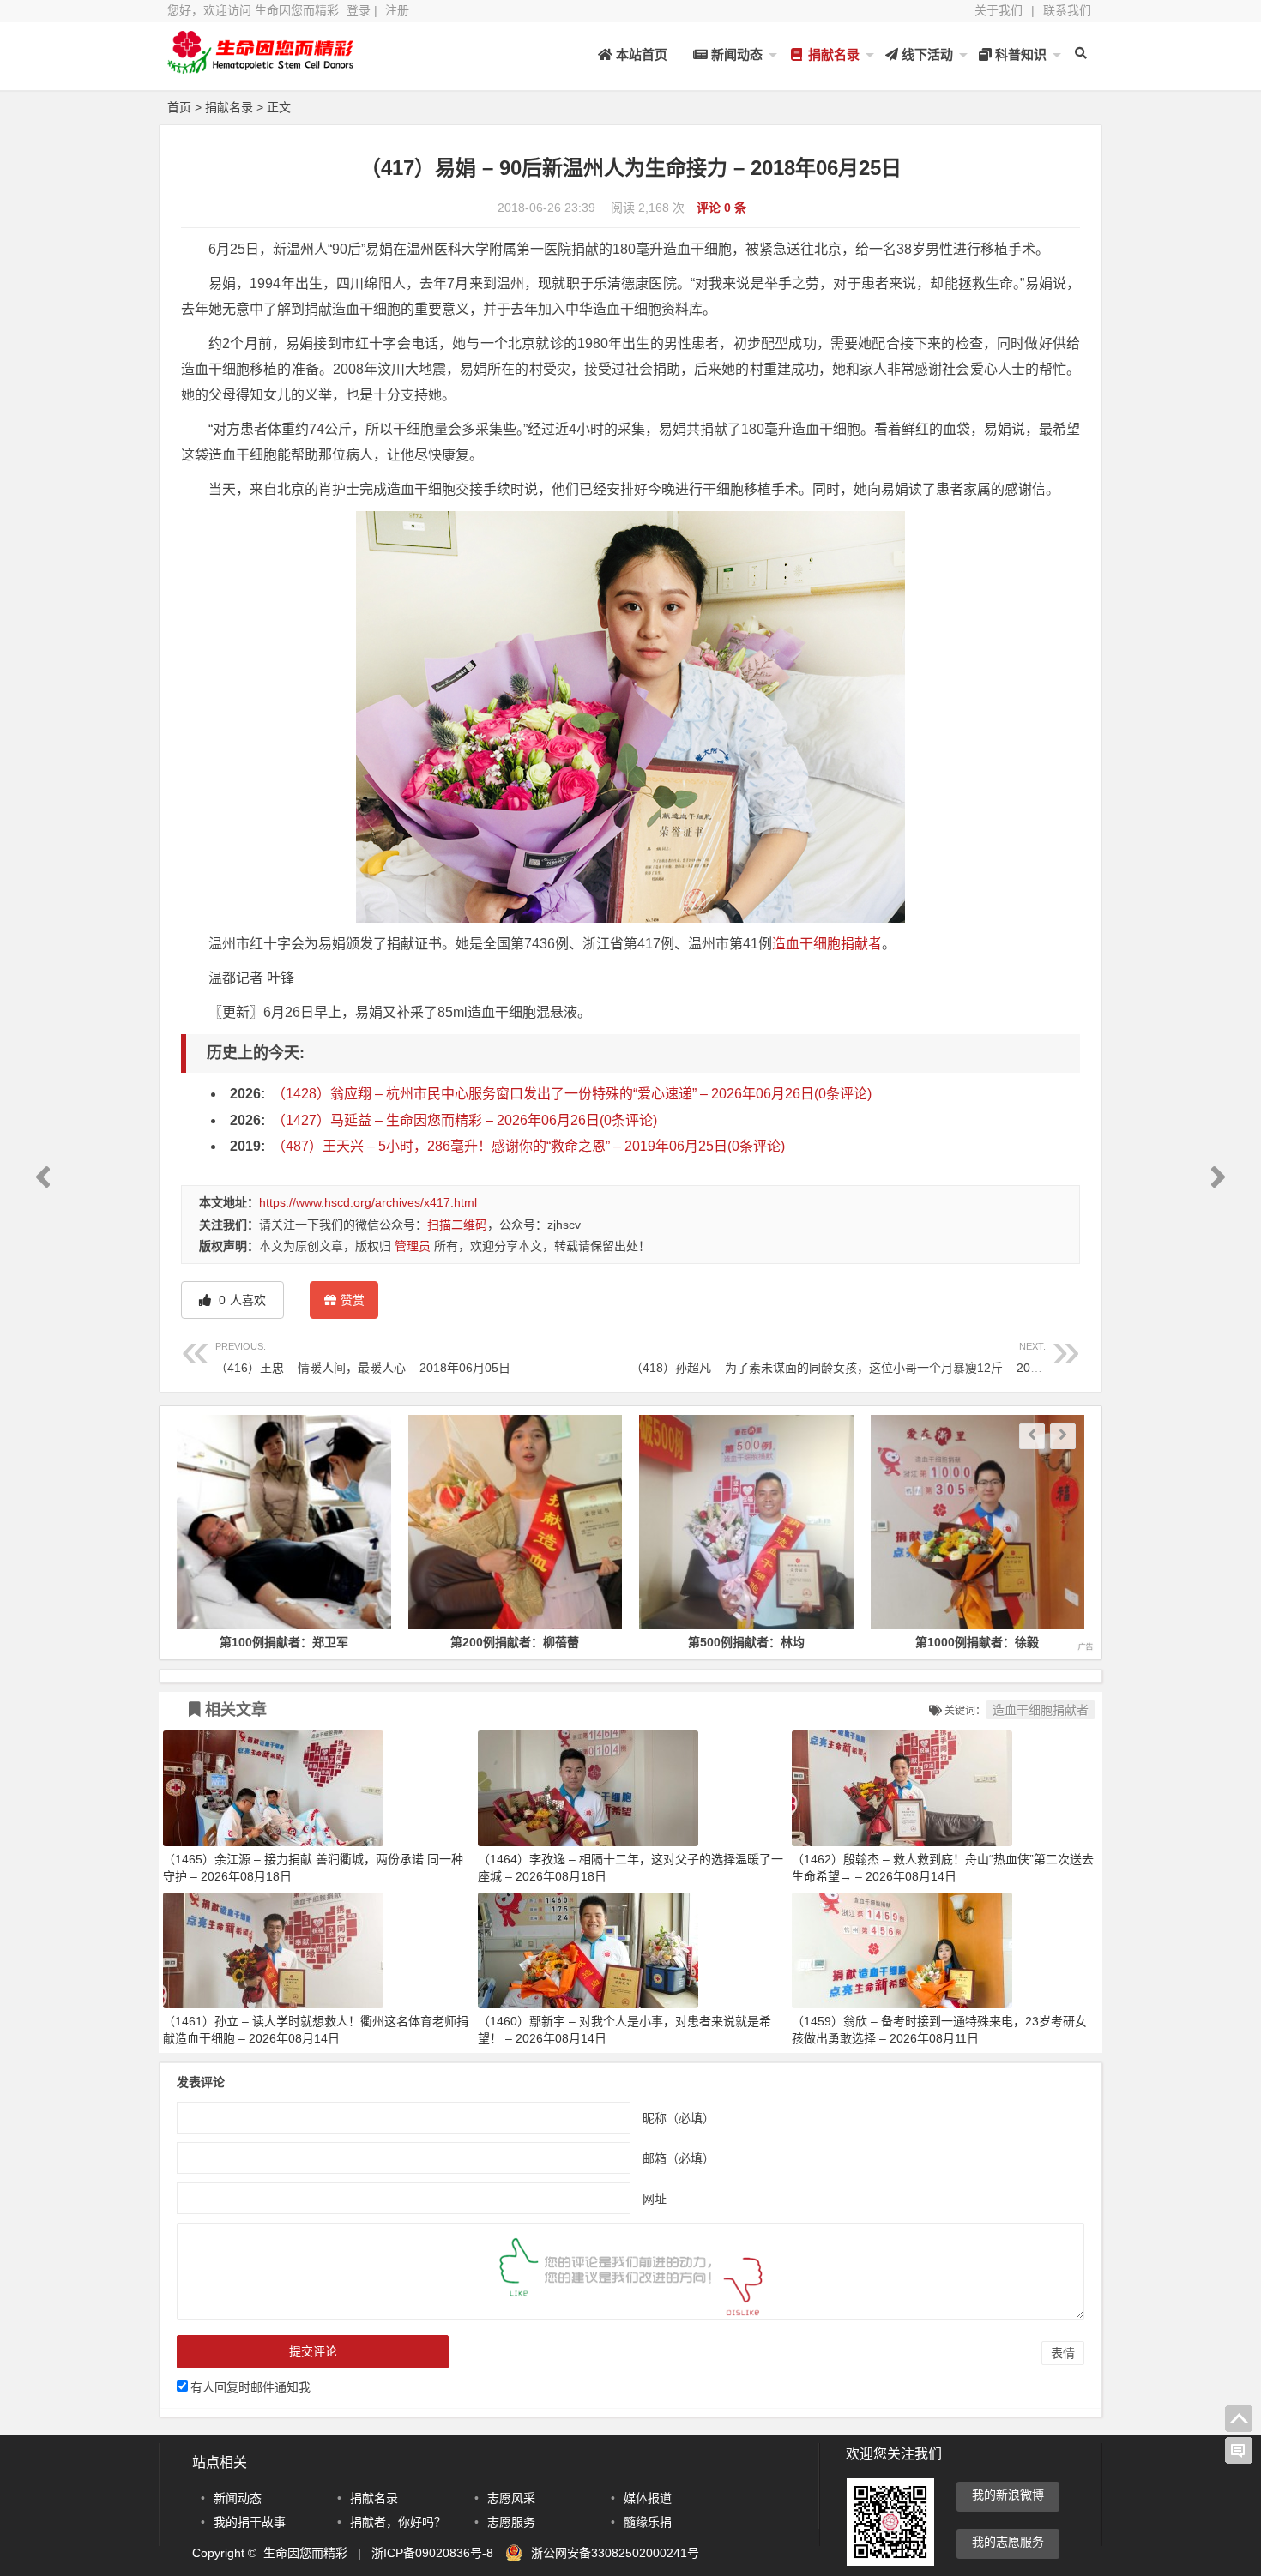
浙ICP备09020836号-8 (432, 2553)
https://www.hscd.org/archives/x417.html (368, 1202)
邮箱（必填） (679, 2158)
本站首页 (640, 54)
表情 (1063, 2353)
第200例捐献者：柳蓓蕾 (363, 1642)
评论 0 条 (721, 208)
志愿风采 (511, 2498)
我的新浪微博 (1008, 2495)
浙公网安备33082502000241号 (615, 2553)
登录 (359, 10)
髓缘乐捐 (648, 2522)
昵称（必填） (679, 2118)
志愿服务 (511, 2522)
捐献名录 (832, 54)
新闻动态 (735, 54)
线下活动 (926, 54)
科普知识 (1019, 54)
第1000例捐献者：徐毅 (825, 1642)
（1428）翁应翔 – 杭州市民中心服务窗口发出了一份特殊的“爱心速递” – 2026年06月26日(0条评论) (572, 1094)
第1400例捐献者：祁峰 (1057, 1642)
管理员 (413, 1246)
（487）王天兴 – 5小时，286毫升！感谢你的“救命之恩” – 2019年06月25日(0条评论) (528, 1146)
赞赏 (353, 1300)
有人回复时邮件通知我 (250, 2387)
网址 (655, 2199)
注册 (397, 10)
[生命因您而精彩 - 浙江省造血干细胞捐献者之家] (262, 66)
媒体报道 (648, 2498)
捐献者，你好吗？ (398, 2522)
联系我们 (1067, 10)
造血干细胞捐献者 (827, 944)
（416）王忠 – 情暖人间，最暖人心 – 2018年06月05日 (363, 1358)
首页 (179, 107)
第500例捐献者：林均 (594, 1642)
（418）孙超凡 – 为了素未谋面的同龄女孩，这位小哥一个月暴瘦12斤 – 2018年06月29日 (869, 1358)
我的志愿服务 (1008, 2542)
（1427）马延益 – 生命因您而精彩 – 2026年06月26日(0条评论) (465, 1120)
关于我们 (999, 10)
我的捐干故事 (250, 2522)
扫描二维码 (457, 1225)
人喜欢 (241, 1300)
